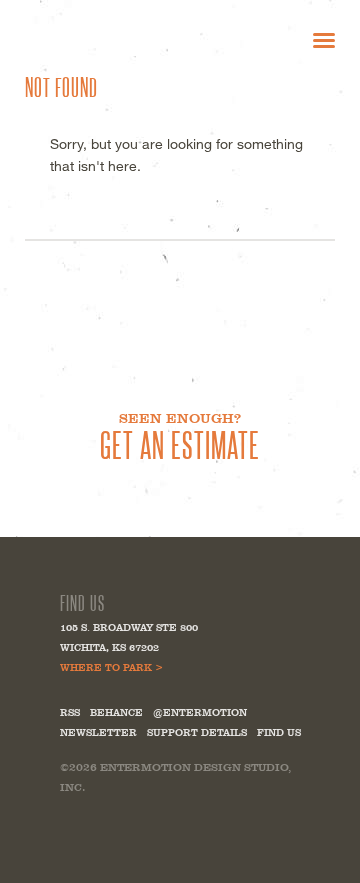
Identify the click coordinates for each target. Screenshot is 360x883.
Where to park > (111, 667)
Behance (116, 712)
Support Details (197, 732)
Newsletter (98, 732)
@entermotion (200, 712)
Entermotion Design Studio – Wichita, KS (119, 39)
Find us (279, 732)
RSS (70, 712)
